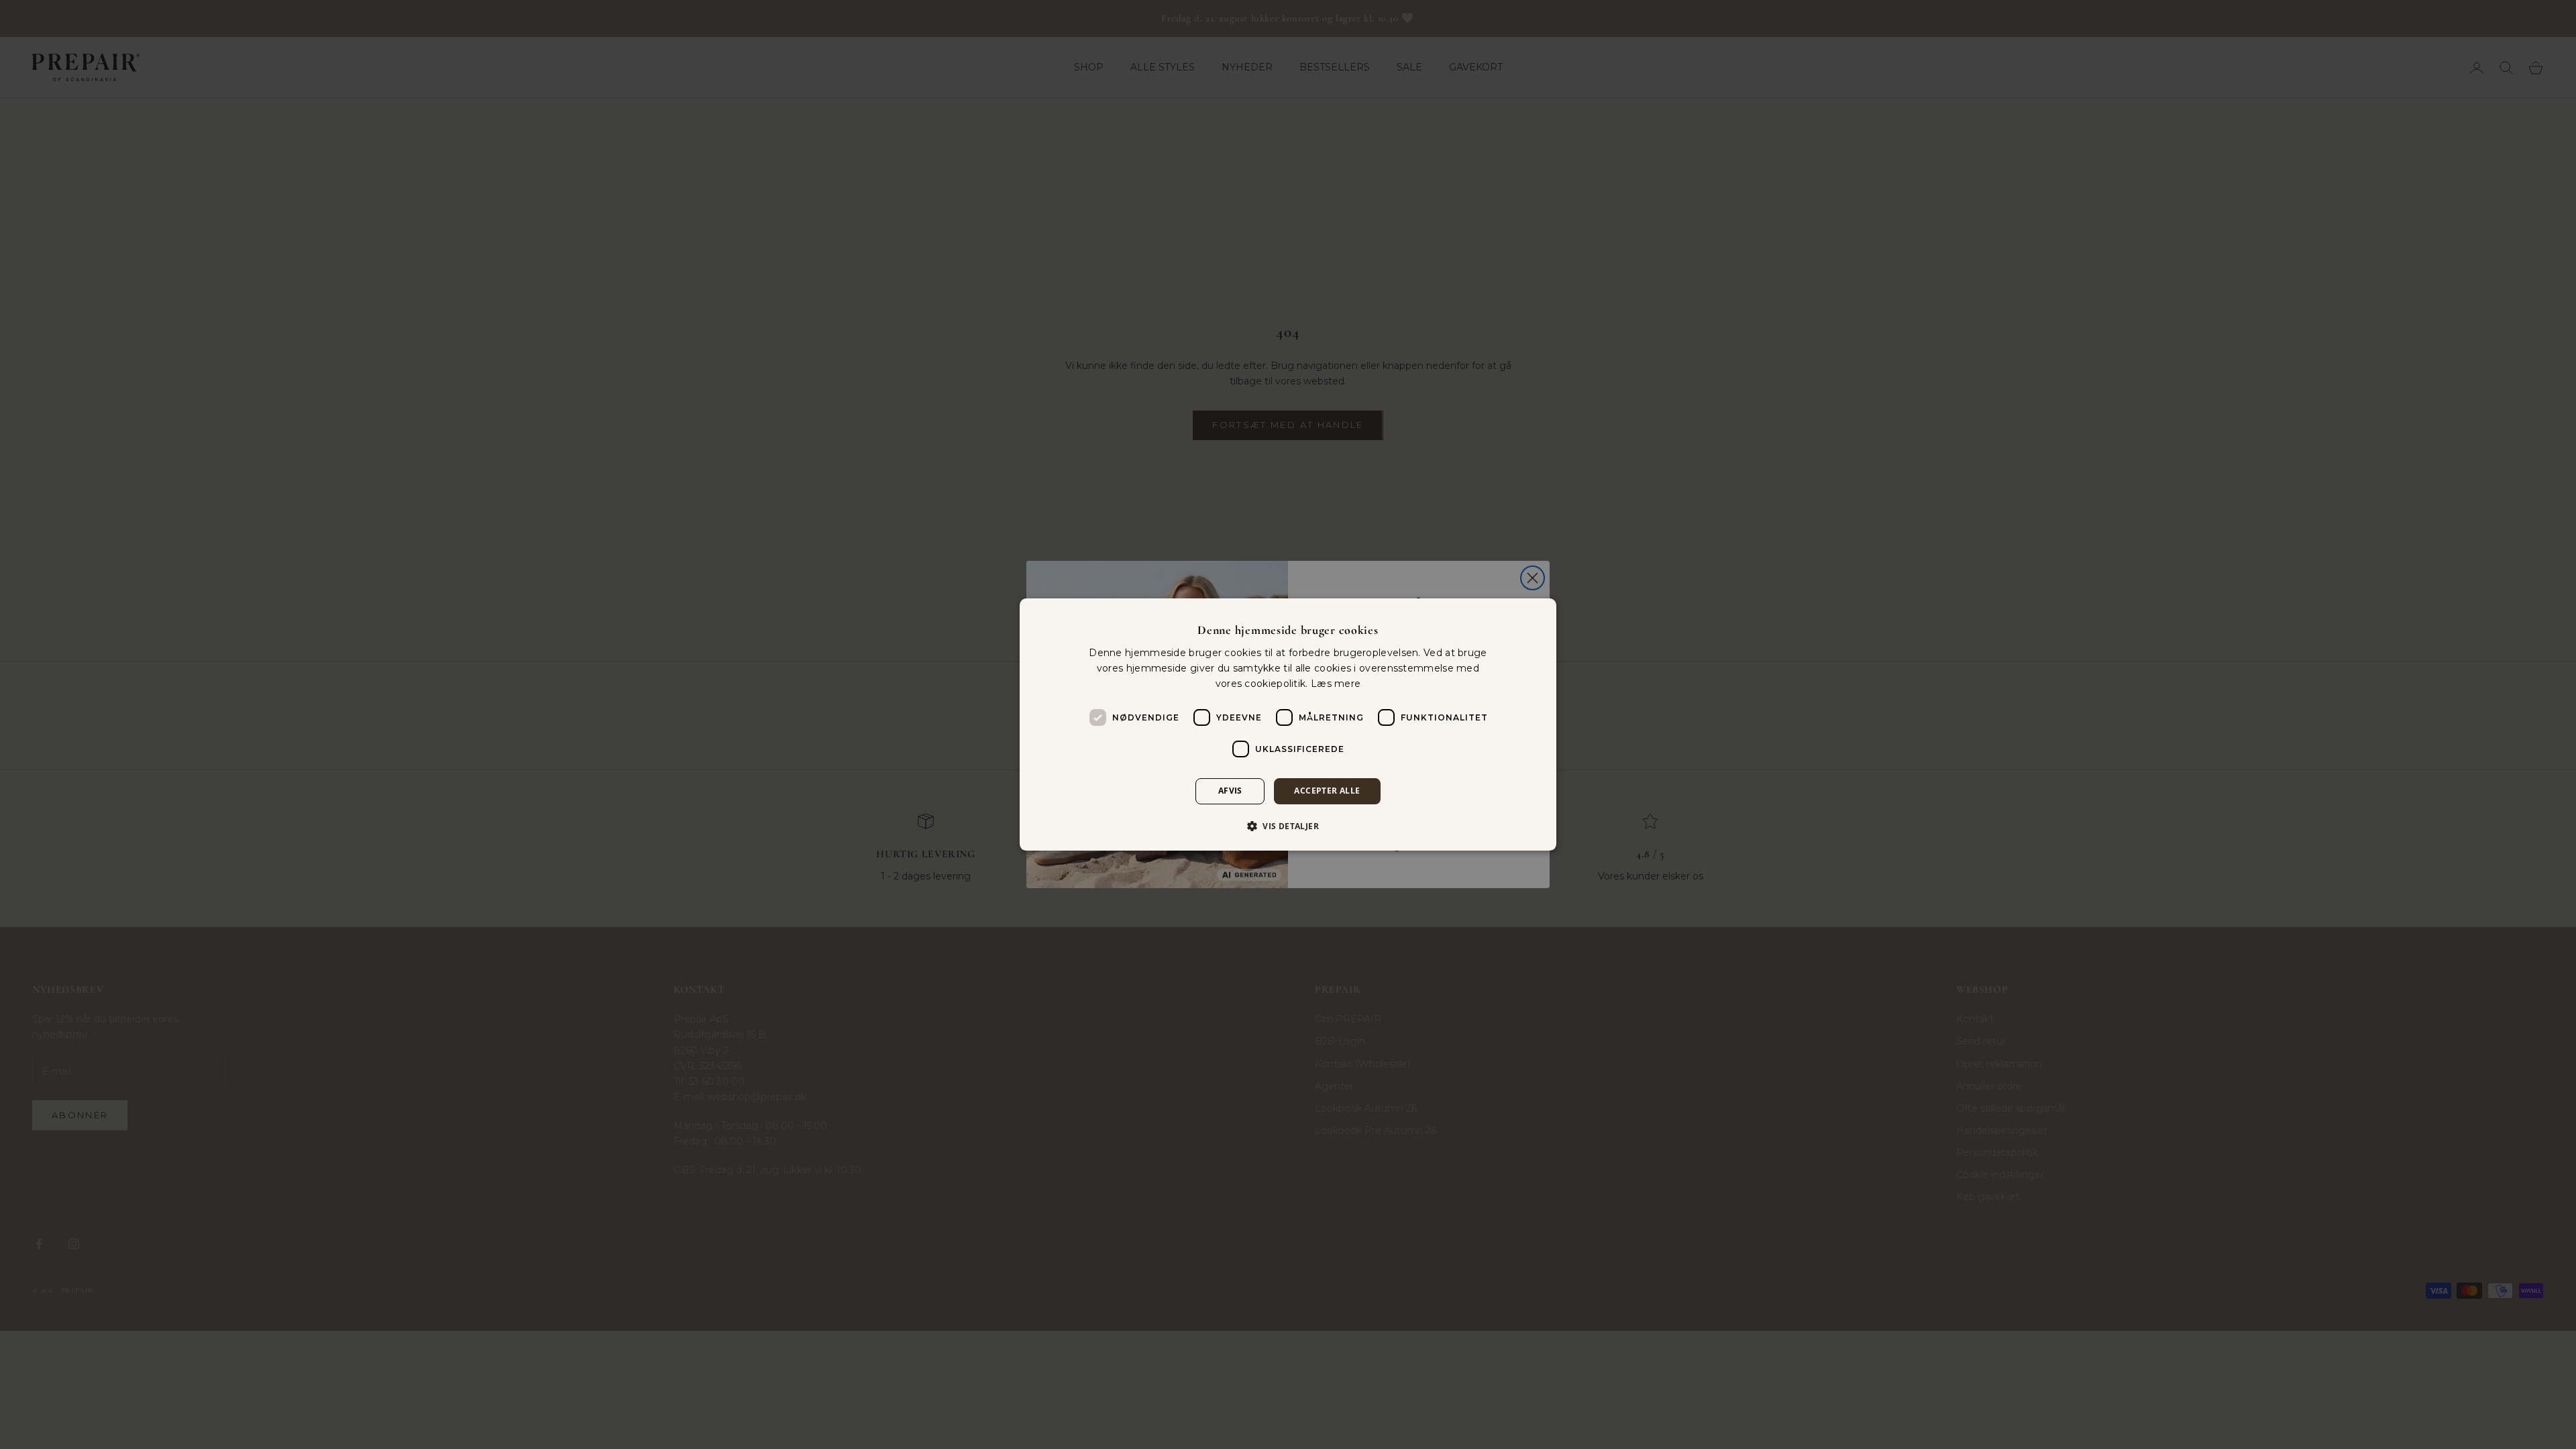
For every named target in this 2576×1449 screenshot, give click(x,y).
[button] (1288, 826)
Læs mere (1336, 684)
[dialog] (1288, 724)
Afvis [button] (1230, 791)
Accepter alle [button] (1327, 791)
